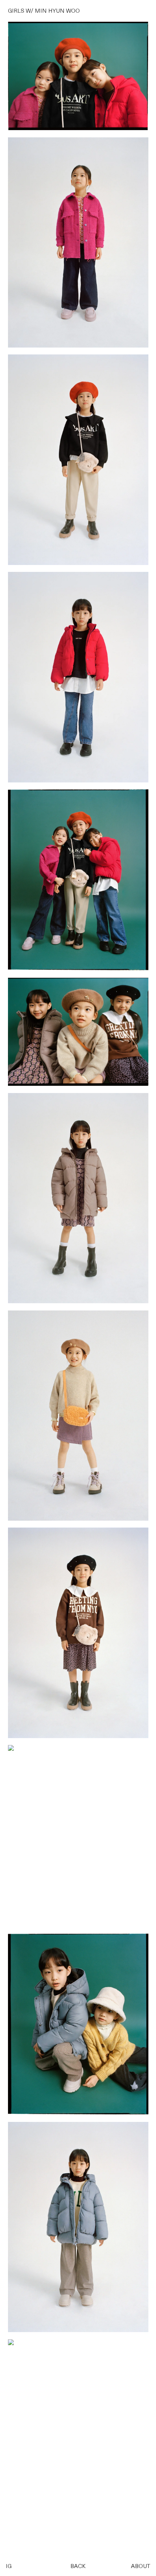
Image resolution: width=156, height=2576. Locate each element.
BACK (78, 2567)
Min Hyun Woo (57, 11)
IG (9, 2567)
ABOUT (141, 2567)
